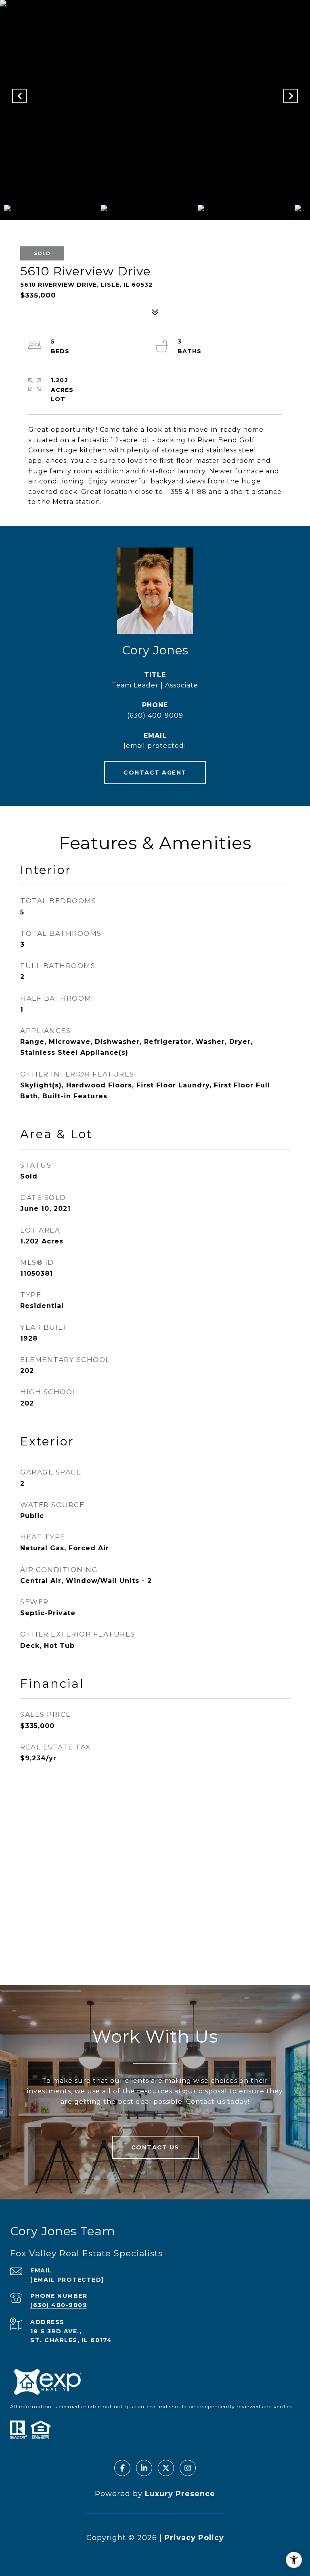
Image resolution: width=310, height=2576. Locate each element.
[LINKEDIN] (144, 2468)
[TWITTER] (166, 2468)
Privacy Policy (194, 2538)
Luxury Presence (180, 2494)
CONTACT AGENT (155, 773)
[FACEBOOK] (122, 2468)
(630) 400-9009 (155, 715)
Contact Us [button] (155, 2147)
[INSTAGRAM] (188, 2468)
